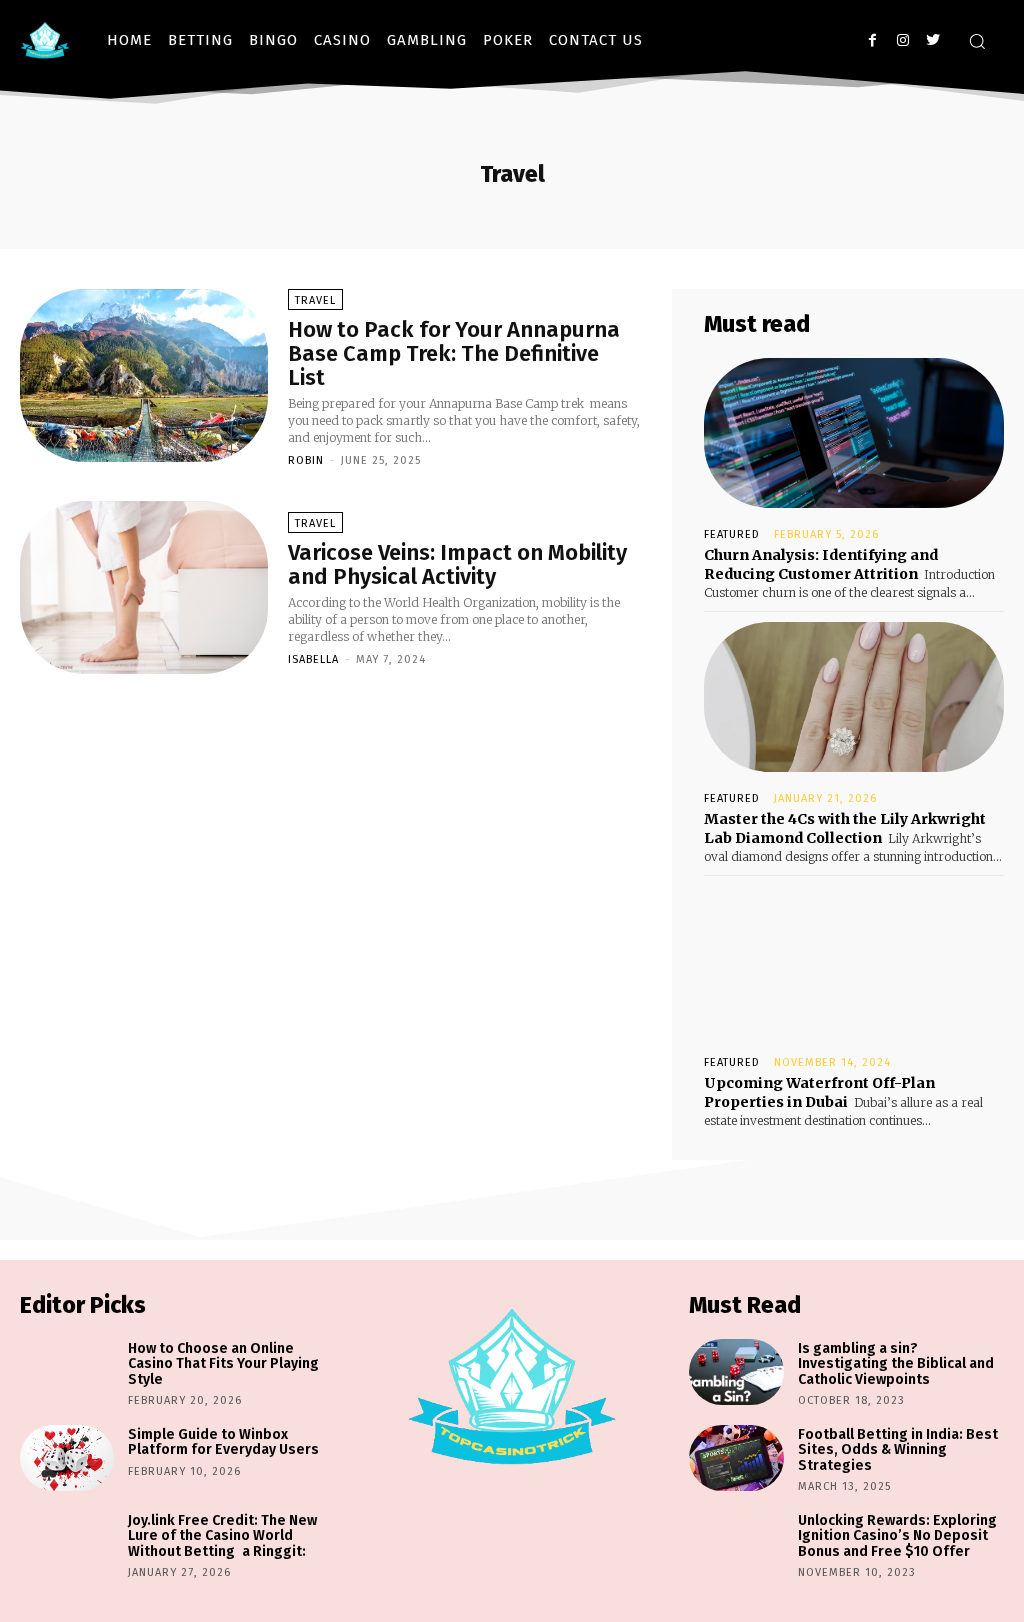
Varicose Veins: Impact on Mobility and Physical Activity (457, 564)
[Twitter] (932, 40)
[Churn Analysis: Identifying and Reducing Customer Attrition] (854, 433)
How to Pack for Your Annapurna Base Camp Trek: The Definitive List (454, 353)
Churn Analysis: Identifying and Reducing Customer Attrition (821, 565)
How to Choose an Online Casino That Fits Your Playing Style (223, 1364)
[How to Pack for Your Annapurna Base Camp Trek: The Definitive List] (144, 376)
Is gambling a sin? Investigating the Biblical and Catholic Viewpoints (896, 1364)
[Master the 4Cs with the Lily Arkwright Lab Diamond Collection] (854, 697)
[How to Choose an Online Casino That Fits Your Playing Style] (67, 1372)
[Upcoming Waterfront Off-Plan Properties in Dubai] (854, 961)
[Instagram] (902, 40)
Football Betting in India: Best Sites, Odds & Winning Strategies (898, 1450)
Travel (315, 300)
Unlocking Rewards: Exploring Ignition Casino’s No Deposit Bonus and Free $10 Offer (897, 1536)
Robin (306, 460)
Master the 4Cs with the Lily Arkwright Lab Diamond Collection (845, 829)
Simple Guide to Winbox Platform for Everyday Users (223, 1442)
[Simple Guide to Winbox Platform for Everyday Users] (67, 1458)
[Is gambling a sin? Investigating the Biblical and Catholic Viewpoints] (736, 1372)
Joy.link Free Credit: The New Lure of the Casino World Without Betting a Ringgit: (222, 1536)
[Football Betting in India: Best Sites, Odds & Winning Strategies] (736, 1458)
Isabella (313, 659)
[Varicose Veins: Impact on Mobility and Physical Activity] (144, 588)
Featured (732, 534)
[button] (977, 41)
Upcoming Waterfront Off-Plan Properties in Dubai (819, 1093)
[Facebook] (872, 40)
